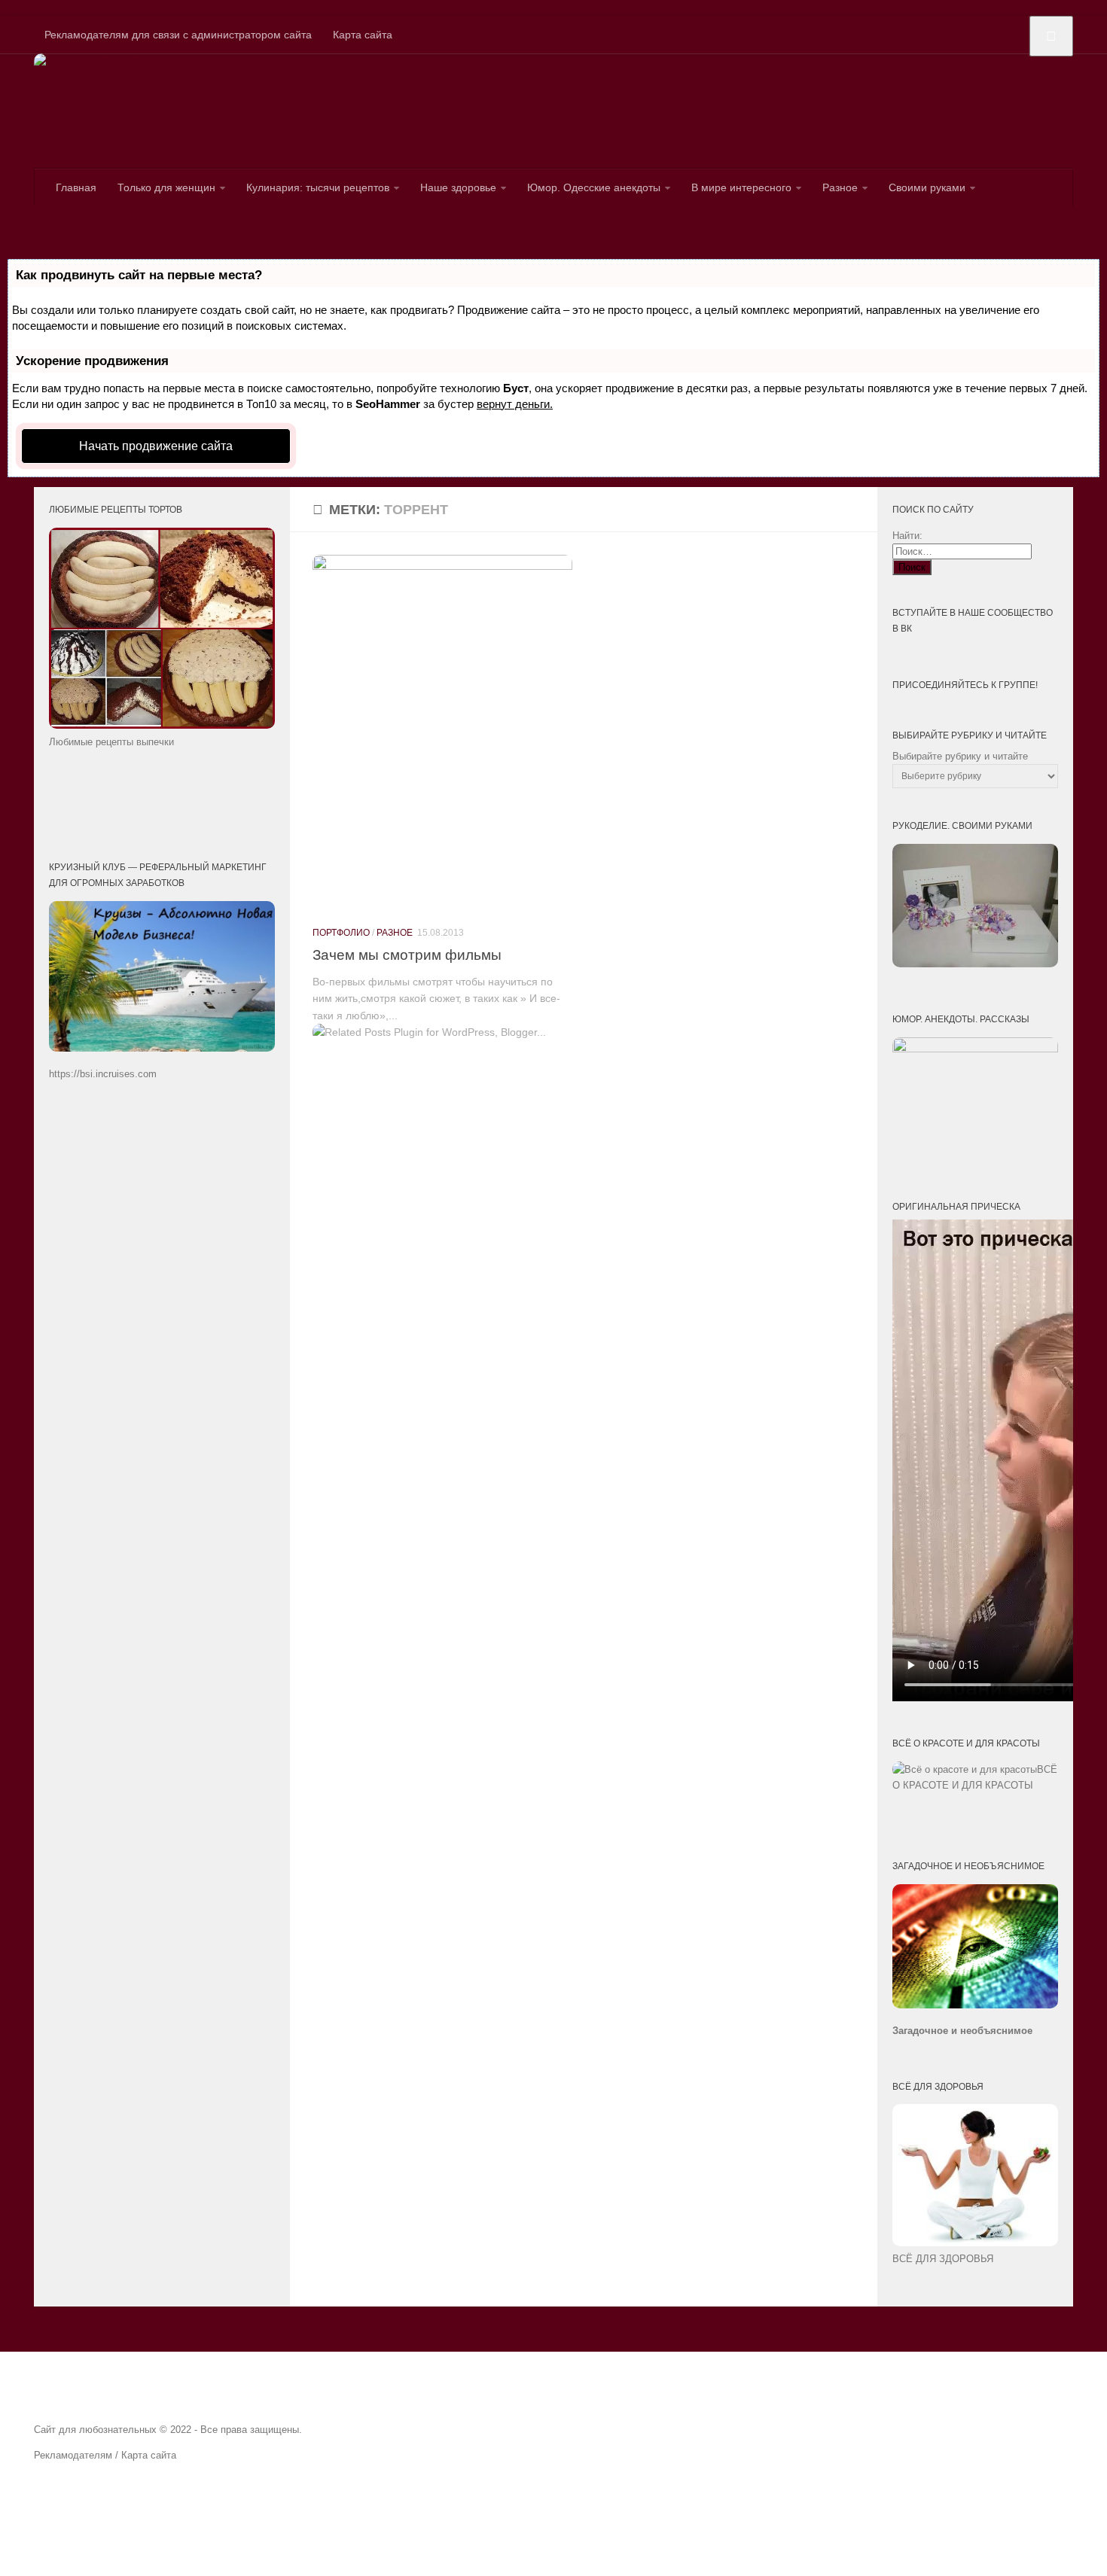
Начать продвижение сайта (156, 446)
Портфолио (341, 933)
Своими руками (927, 187)
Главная (76, 187)
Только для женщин (166, 187)
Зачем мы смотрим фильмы (407, 955)
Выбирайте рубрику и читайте (960, 756)
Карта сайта (363, 35)
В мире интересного (741, 187)
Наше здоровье (458, 187)
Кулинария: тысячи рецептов (318, 187)
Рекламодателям (73, 2455)
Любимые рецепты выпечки (111, 742)
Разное (840, 187)
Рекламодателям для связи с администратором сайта (178, 35)
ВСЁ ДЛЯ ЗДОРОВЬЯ (943, 2259)
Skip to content (35, 8)
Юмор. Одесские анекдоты (594, 187)
